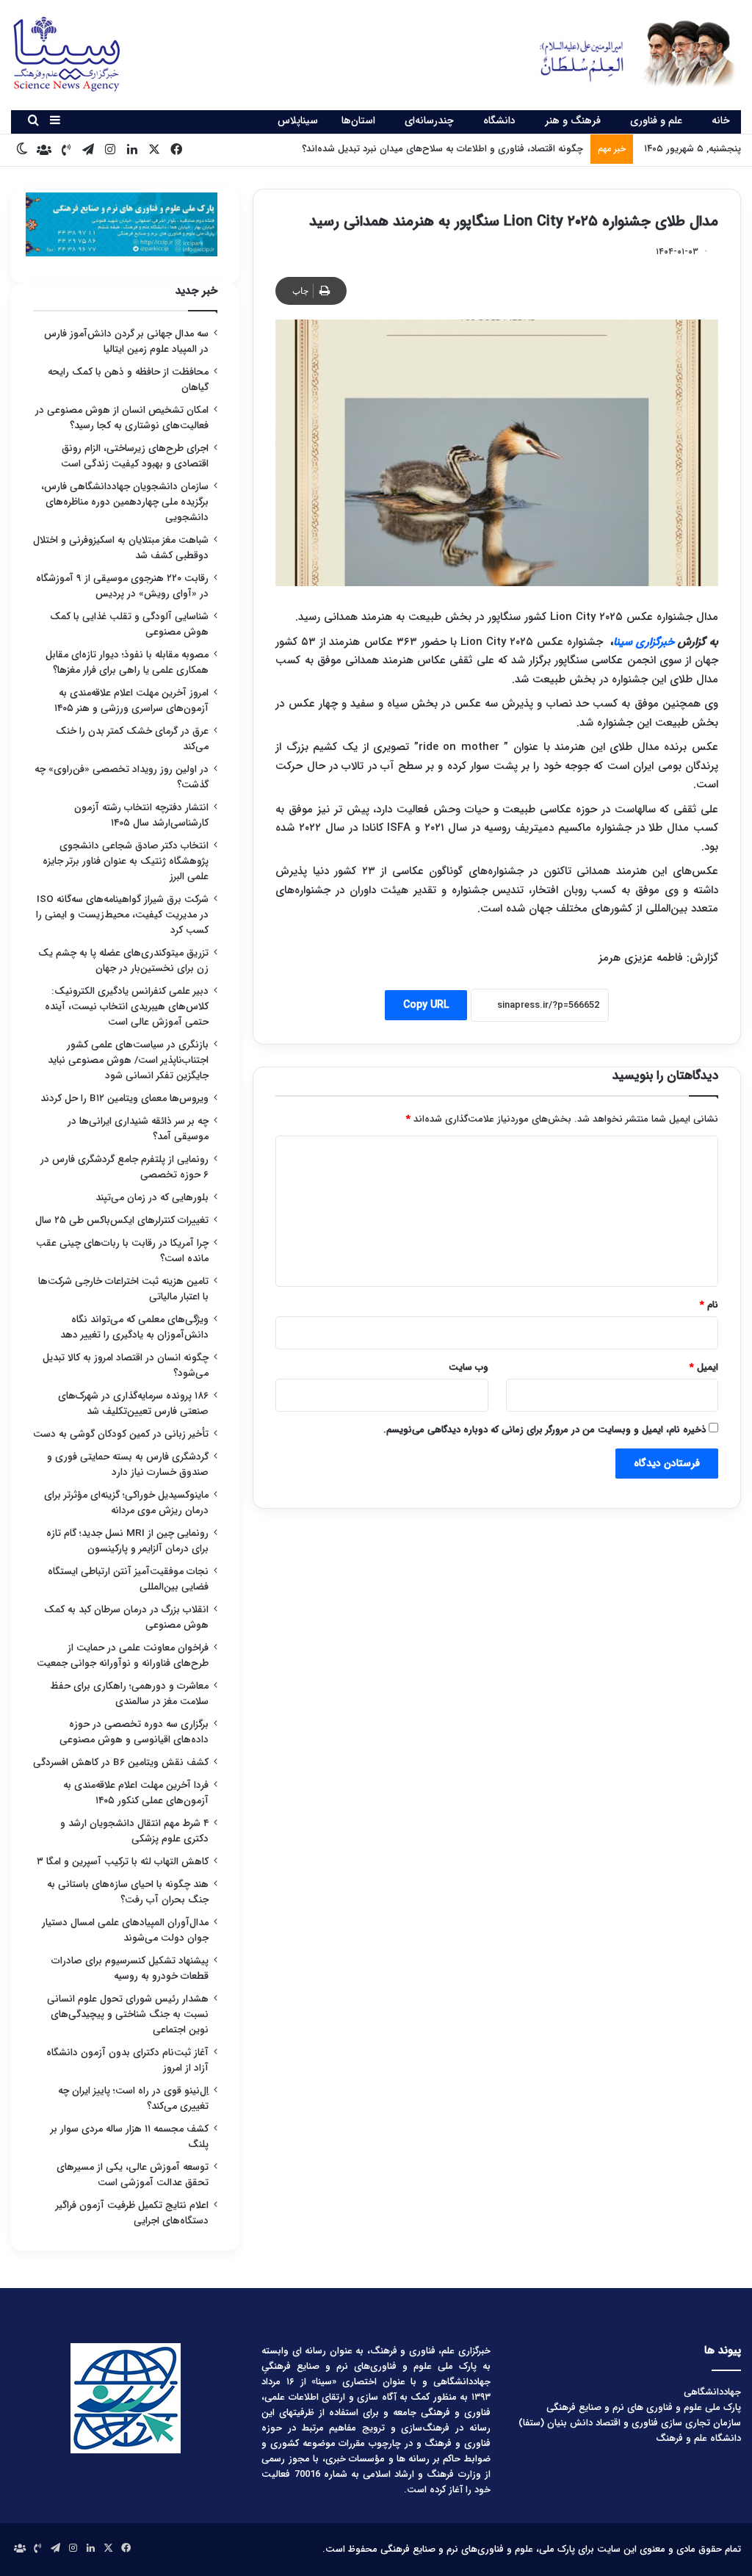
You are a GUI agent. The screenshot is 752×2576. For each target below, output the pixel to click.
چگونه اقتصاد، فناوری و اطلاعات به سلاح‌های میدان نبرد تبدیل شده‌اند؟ (442, 149)
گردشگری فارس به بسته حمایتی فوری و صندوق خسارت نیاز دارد (128, 1465)
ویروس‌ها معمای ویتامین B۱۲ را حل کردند (124, 1098)
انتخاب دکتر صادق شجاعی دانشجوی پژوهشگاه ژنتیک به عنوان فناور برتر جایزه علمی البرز (126, 861)
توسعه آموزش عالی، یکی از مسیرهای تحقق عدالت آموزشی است (133, 2175)
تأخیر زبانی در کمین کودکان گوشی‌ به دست (121, 1434)
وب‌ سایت (469, 1367)
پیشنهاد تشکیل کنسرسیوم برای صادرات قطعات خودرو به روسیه (130, 1969)
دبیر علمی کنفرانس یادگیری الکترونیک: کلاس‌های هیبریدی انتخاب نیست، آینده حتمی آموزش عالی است (127, 1007)
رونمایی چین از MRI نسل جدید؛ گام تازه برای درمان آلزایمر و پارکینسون (127, 1541)
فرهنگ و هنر (573, 120)
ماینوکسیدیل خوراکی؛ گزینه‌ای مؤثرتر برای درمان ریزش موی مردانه (126, 1503)
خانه (721, 120)
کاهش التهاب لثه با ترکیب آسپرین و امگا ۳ (123, 1862)
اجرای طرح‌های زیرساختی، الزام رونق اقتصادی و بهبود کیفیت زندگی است (135, 456)
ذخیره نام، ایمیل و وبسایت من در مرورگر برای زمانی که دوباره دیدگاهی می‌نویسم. (545, 1430)
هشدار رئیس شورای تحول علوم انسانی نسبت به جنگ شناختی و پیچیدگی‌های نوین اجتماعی (128, 2014)
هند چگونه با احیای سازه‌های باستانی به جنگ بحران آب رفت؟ (128, 1892)
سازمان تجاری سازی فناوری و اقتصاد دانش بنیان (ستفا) (630, 2423)
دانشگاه (499, 120)
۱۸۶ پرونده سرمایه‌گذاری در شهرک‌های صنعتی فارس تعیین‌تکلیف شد (133, 1404)
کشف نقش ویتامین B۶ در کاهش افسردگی (121, 1763)
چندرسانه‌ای (429, 120)
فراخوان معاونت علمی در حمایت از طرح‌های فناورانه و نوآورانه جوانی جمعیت (123, 1656)
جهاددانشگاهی (712, 2392)
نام (709, 1305)
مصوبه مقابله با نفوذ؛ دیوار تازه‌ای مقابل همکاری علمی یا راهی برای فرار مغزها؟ (127, 663)
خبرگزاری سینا (644, 642)
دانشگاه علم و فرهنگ (698, 2438)
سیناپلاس (298, 120)
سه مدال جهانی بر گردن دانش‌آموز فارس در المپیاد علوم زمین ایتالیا (126, 342)
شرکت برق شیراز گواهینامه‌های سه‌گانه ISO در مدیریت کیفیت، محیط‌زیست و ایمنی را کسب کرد (122, 915)
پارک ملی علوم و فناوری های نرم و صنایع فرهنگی (644, 2407)
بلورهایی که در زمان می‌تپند (152, 1198)
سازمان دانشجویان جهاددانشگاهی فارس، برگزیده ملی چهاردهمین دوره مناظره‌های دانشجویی (125, 502)
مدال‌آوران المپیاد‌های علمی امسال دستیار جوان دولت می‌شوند (125, 1930)
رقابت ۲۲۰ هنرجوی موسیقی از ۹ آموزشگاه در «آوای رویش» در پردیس (122, 586)
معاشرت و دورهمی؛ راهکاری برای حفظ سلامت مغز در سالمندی (129, 1694)
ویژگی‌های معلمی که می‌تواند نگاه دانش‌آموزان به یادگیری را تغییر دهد (134, 1327)
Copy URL (426, 1005)
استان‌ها (358, 120)
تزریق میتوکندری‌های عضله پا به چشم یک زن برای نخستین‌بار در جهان (123, 961)
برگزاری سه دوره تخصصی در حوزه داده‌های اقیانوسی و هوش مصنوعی (134, 1732)
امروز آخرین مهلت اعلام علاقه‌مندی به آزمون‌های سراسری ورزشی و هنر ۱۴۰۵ (131, 701)
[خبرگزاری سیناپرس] (627, 53)
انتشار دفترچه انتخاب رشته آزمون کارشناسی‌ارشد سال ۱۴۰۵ (141, 815)
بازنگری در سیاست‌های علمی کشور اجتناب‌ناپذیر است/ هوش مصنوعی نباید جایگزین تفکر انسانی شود (128, 1060)
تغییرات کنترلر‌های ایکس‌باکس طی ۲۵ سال (122, 1220)
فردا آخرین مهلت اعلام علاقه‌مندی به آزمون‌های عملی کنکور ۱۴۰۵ (136, 1793)
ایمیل (704, 1367)
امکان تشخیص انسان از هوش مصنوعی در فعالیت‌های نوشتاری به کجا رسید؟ (122, 418)
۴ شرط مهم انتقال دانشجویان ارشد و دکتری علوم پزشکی (134, 1831)
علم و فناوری (656, 120)
